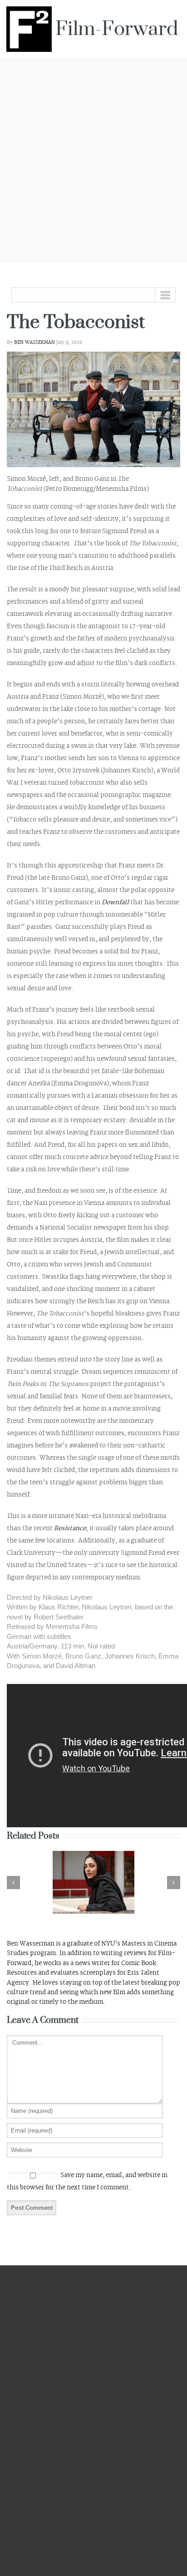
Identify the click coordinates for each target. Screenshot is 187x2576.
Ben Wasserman (34, 343)
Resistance (70, 1528)
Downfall (116, 902)
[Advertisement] (93, 159)
